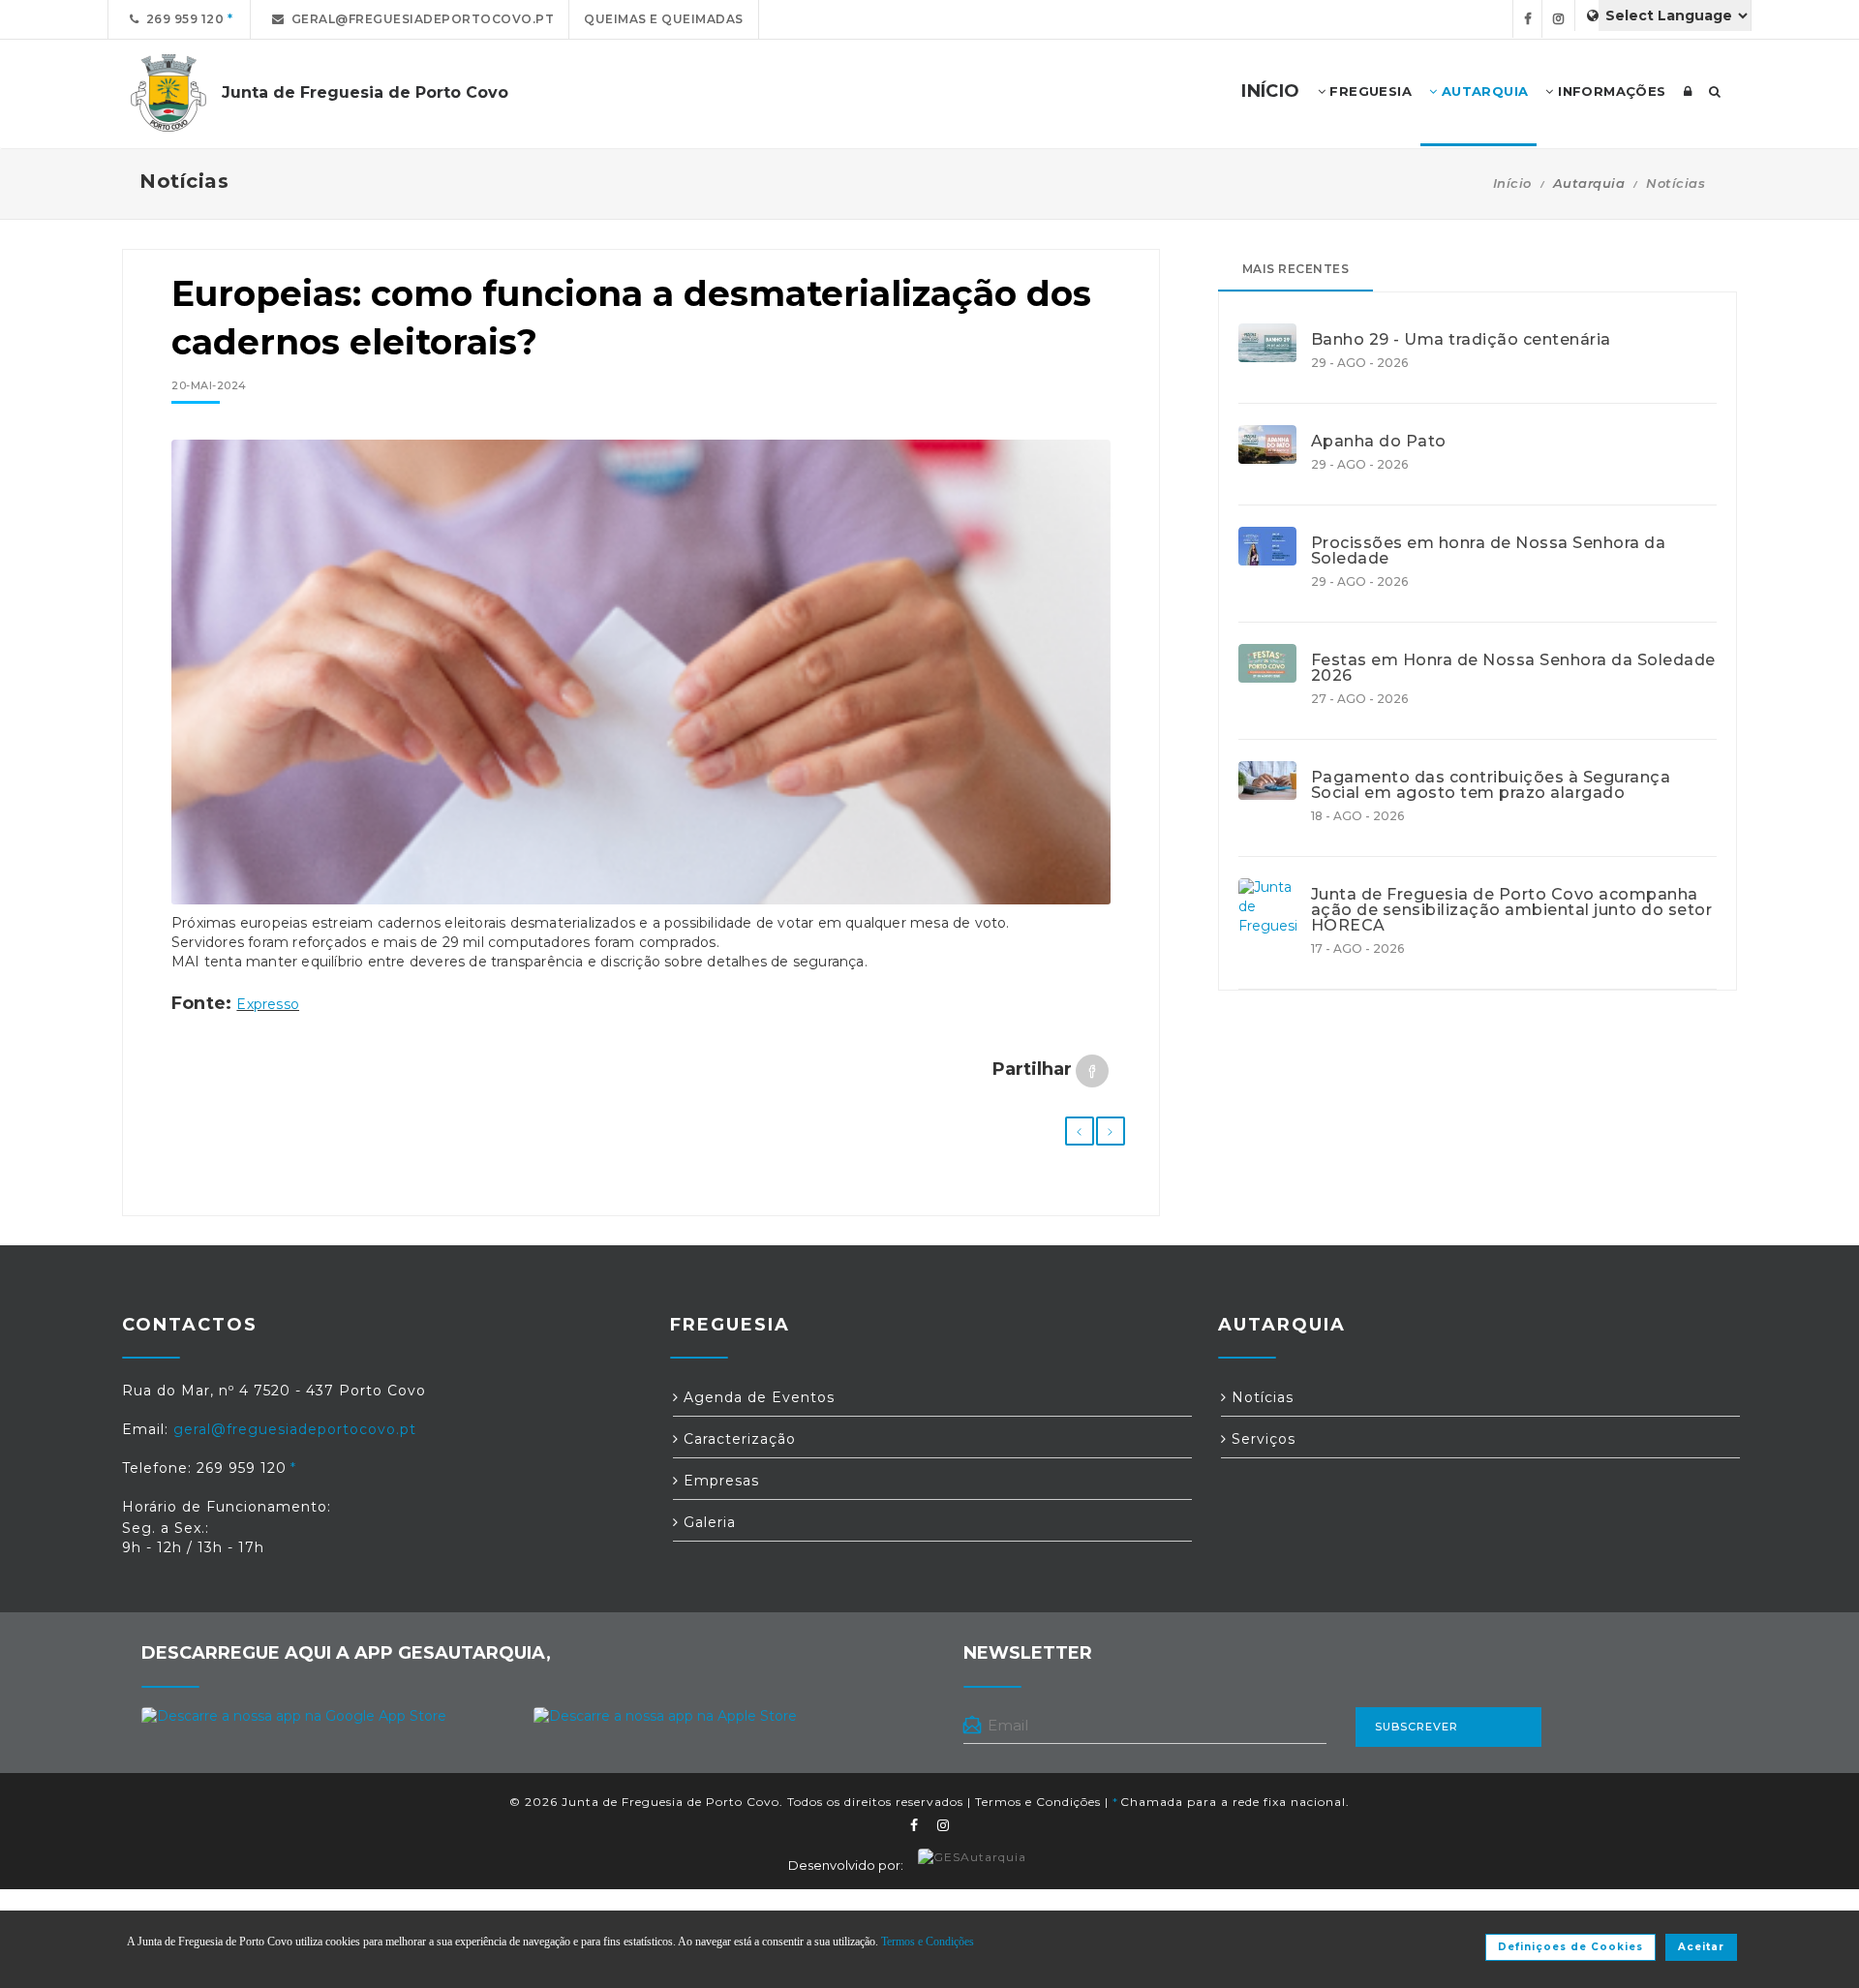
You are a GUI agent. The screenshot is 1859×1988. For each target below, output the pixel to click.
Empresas (719, 1481)
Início (1512, 183)
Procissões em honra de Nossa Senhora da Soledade (1489, 551)
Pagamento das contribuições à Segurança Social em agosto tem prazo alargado (1491, 785)
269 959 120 (182, 19)
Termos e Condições (1038, 1802)
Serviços (1261, 1439)
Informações (1610, 91)
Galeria (707, 1522)
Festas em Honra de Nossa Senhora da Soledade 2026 (1513, 668)
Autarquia (1482, 91)
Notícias (1676, 183)
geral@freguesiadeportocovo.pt (420, 19)
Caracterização (737, 1439)
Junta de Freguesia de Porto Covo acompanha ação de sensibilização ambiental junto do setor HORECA (1512, 910)
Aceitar (1701, 1947)
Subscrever (1417, 1727)
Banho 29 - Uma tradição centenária (1461, 340)
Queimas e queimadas (664, 19)
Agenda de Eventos (757, 1397)
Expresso (268, 1004)
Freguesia (1369, 91)
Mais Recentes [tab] (1296, 269)
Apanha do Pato (1379, 442)
